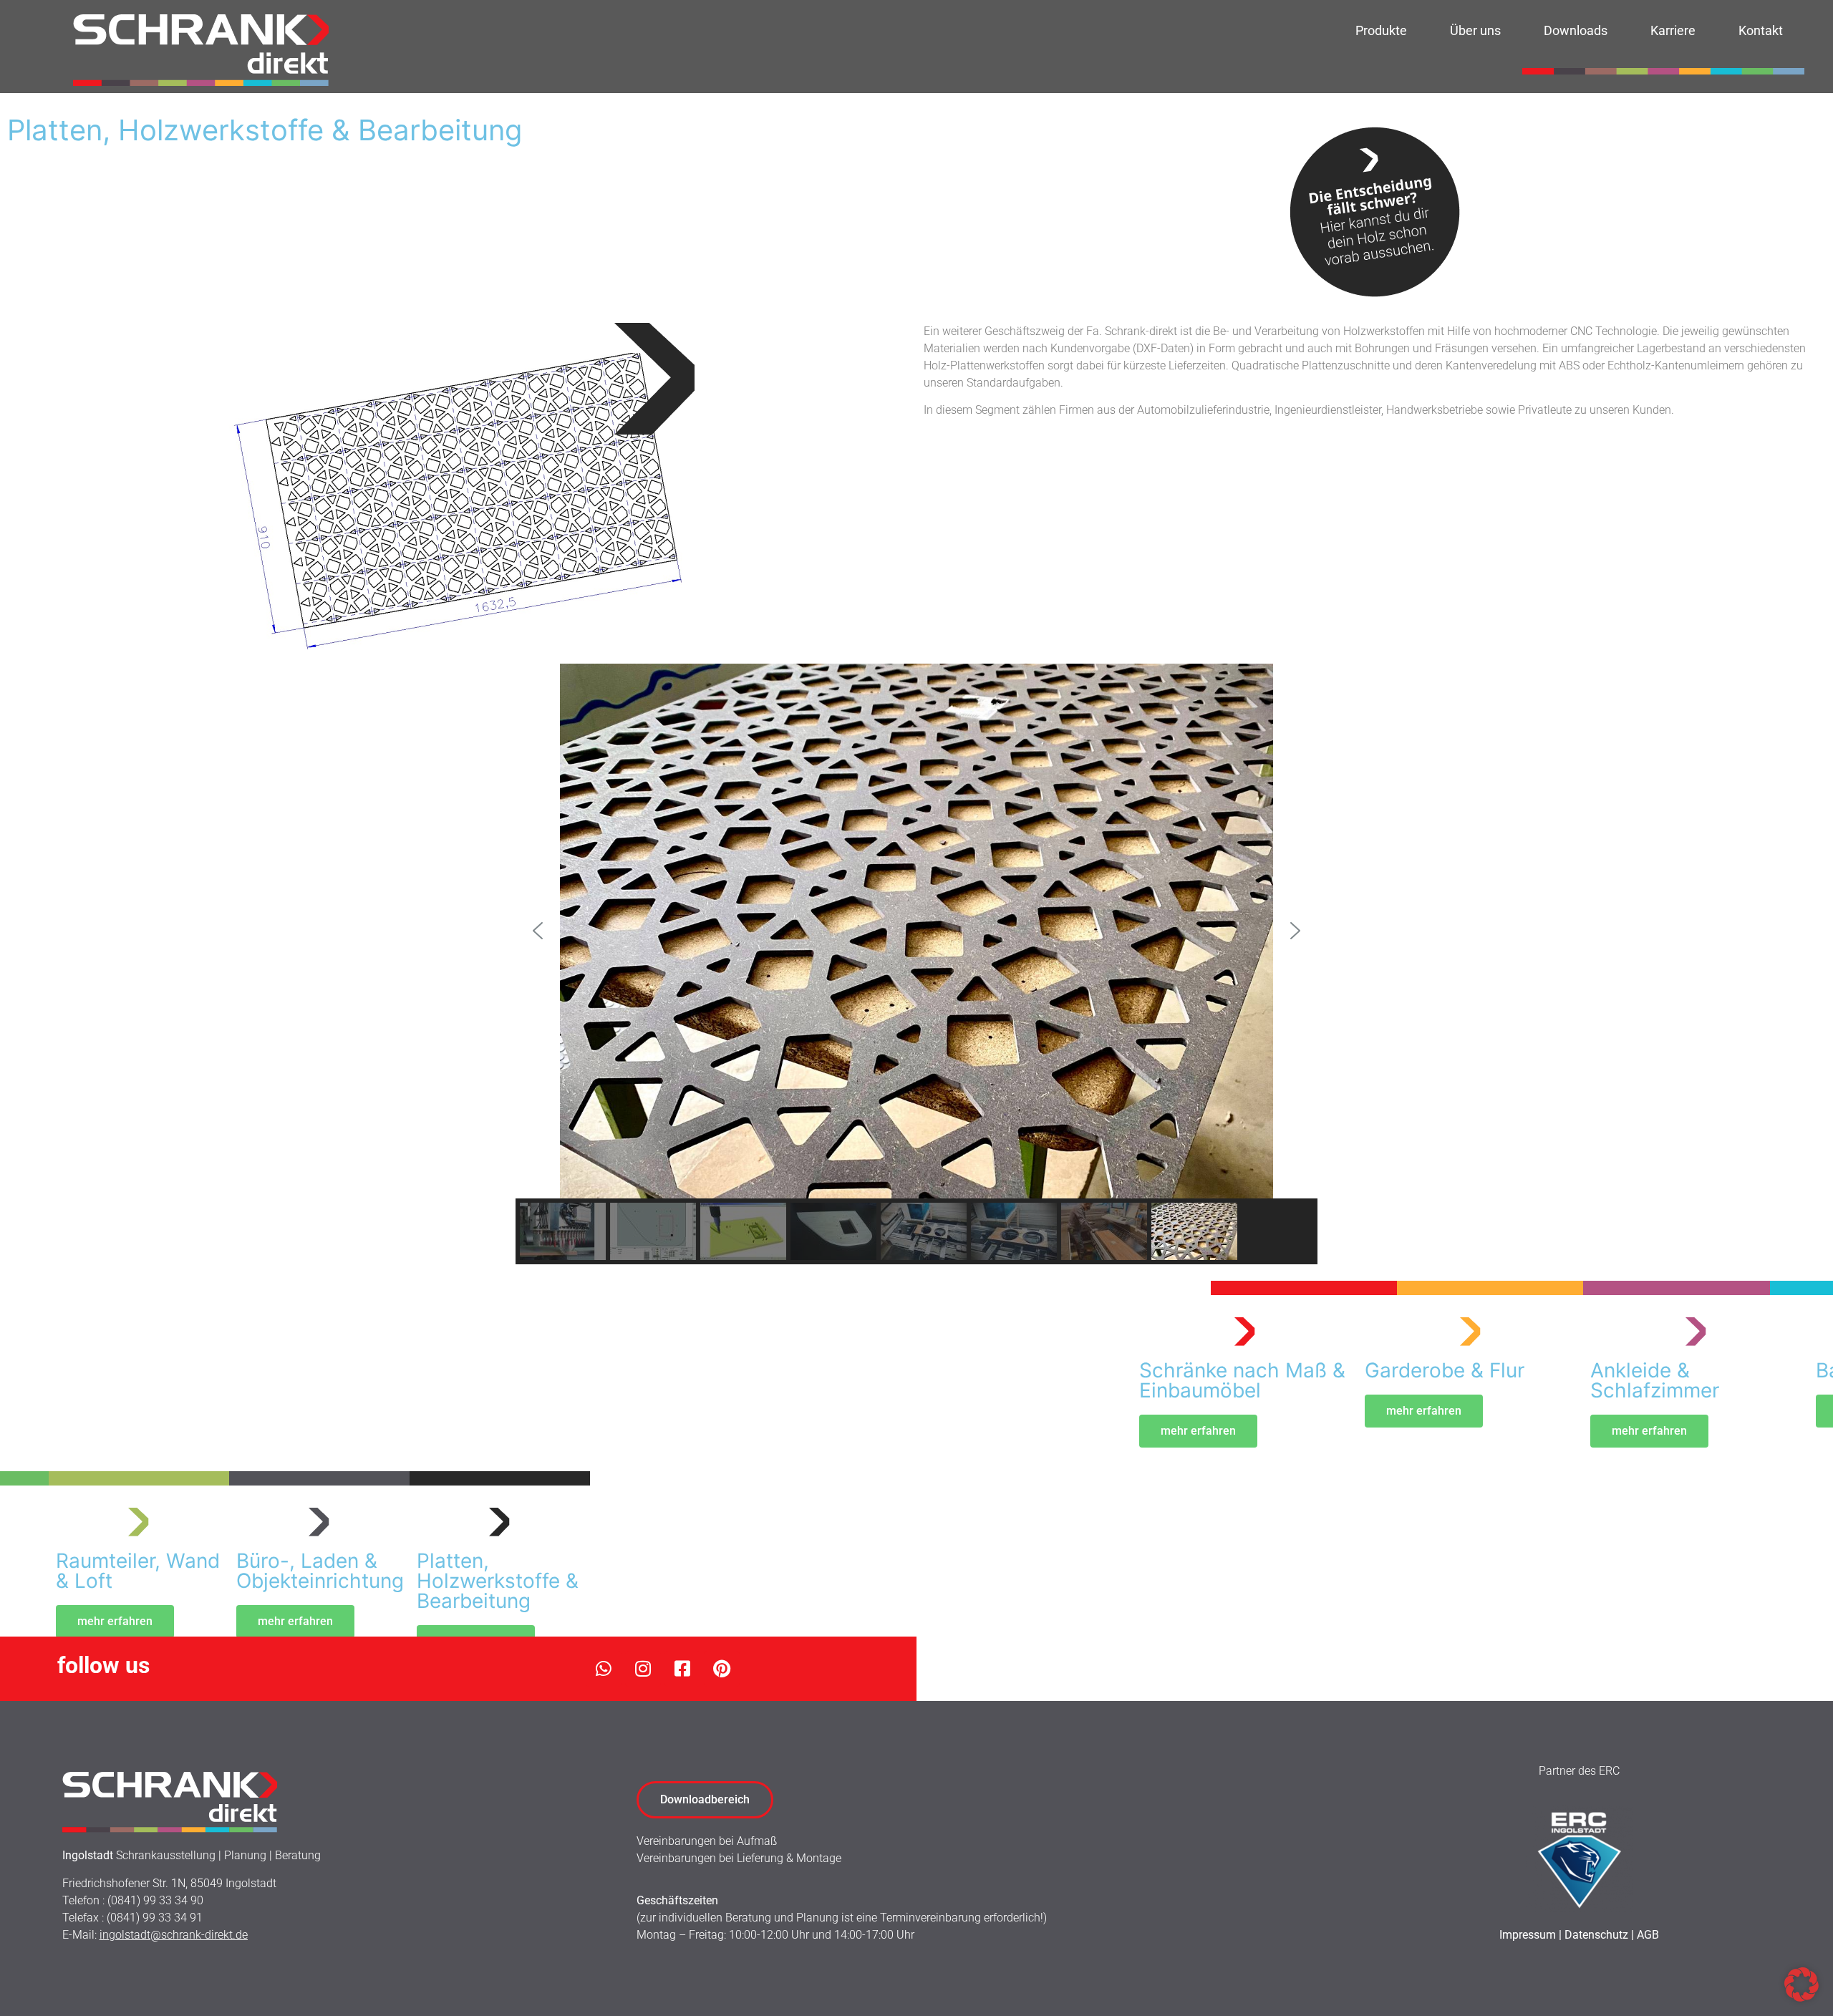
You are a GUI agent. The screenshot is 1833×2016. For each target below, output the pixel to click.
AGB (1648, 1935)
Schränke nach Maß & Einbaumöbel (1242, 1380)
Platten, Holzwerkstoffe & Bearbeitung (498, 1581)
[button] (538, 931)
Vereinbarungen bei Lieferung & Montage (739, 1858)
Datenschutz (1596, 1935)
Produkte (1381, 30)
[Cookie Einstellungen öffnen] (1801, 1997)
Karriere (1673, 30)
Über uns (1475, 30)
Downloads (1576, 30)
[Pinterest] (722, 1669)
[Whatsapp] (604, 1669)
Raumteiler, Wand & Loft (138, 1571)
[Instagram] (643, 1669)
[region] (916, 964)
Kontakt (1761, 30)
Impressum (1528, 1935)
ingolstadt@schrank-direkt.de (174, 1935)
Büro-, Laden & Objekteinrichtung (320, 1571)
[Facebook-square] (682, 1669)
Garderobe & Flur (1445, 1370)
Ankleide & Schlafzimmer (1655, 1380)
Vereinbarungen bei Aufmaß (707, 1841)
